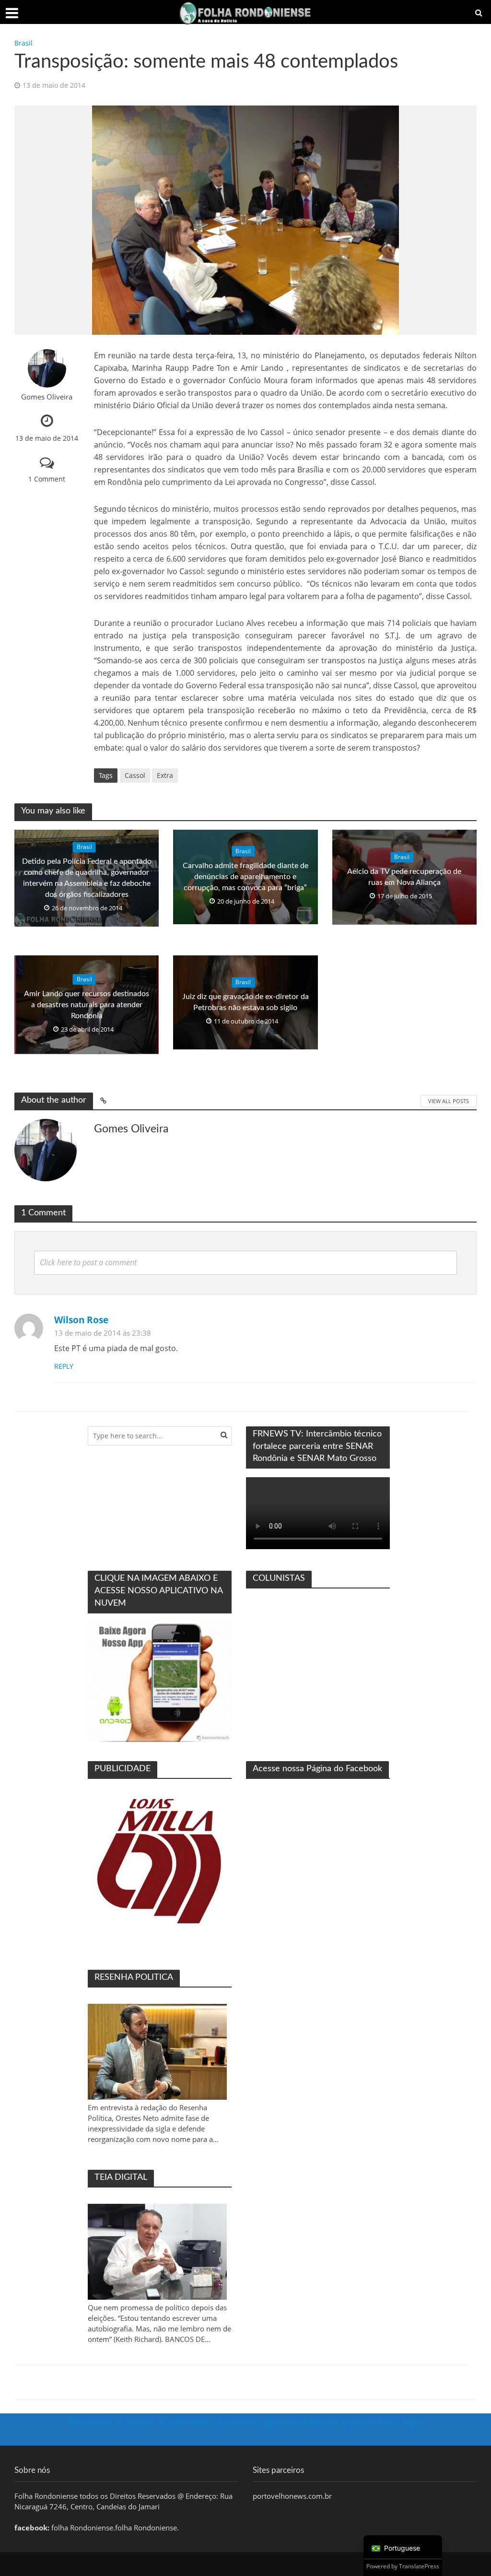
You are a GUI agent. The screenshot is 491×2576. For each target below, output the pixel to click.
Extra (165, 775)
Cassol (135, 775)
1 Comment (47, 479)
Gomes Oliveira (47, 397)
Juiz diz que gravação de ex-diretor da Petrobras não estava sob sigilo (245, 1002)
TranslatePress (419, 2566)
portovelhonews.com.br (292, 2496)
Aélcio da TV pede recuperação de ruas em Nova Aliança (404, 877)
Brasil (23, 43)
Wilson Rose (81, 1320)
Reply (64, 1366)
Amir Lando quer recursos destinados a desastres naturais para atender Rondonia (87, 1005)
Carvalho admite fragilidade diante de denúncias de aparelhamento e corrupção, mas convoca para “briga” (245, 877)
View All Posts (449, 1101)
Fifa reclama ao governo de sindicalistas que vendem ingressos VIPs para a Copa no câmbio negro (246, 2422)
